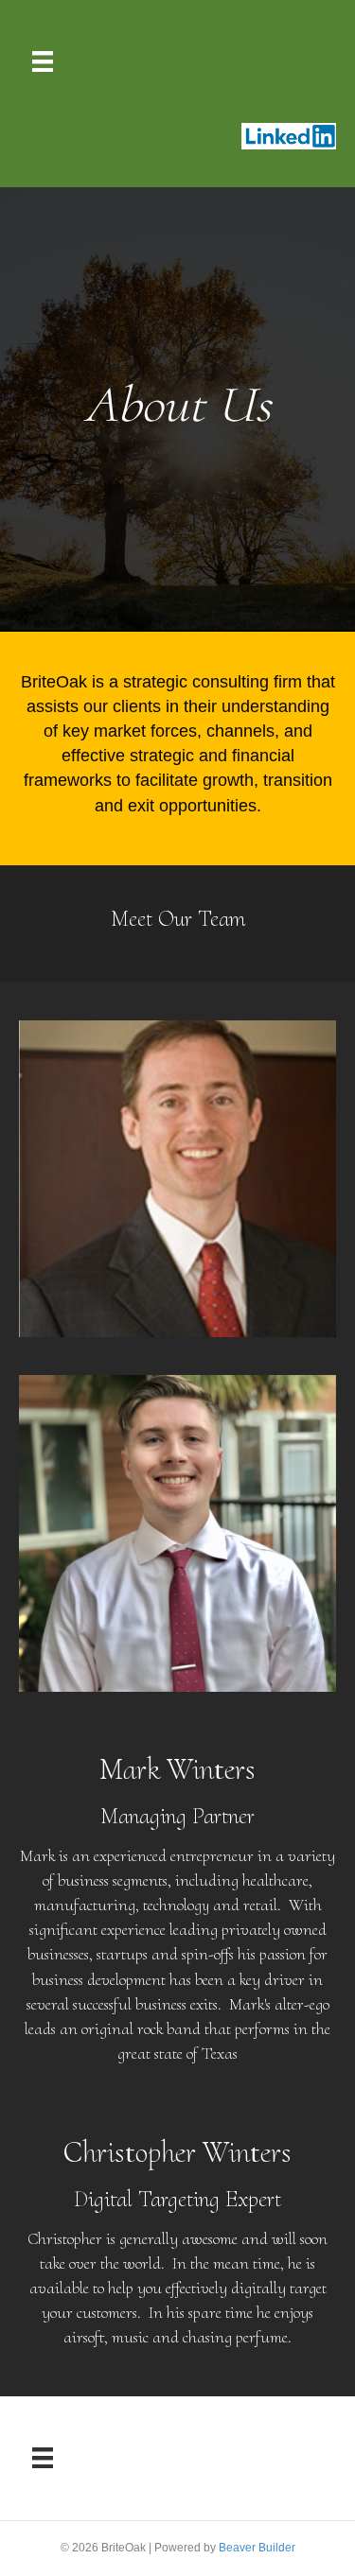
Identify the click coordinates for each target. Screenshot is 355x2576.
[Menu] (43, 61)
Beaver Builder (257, 2548)
